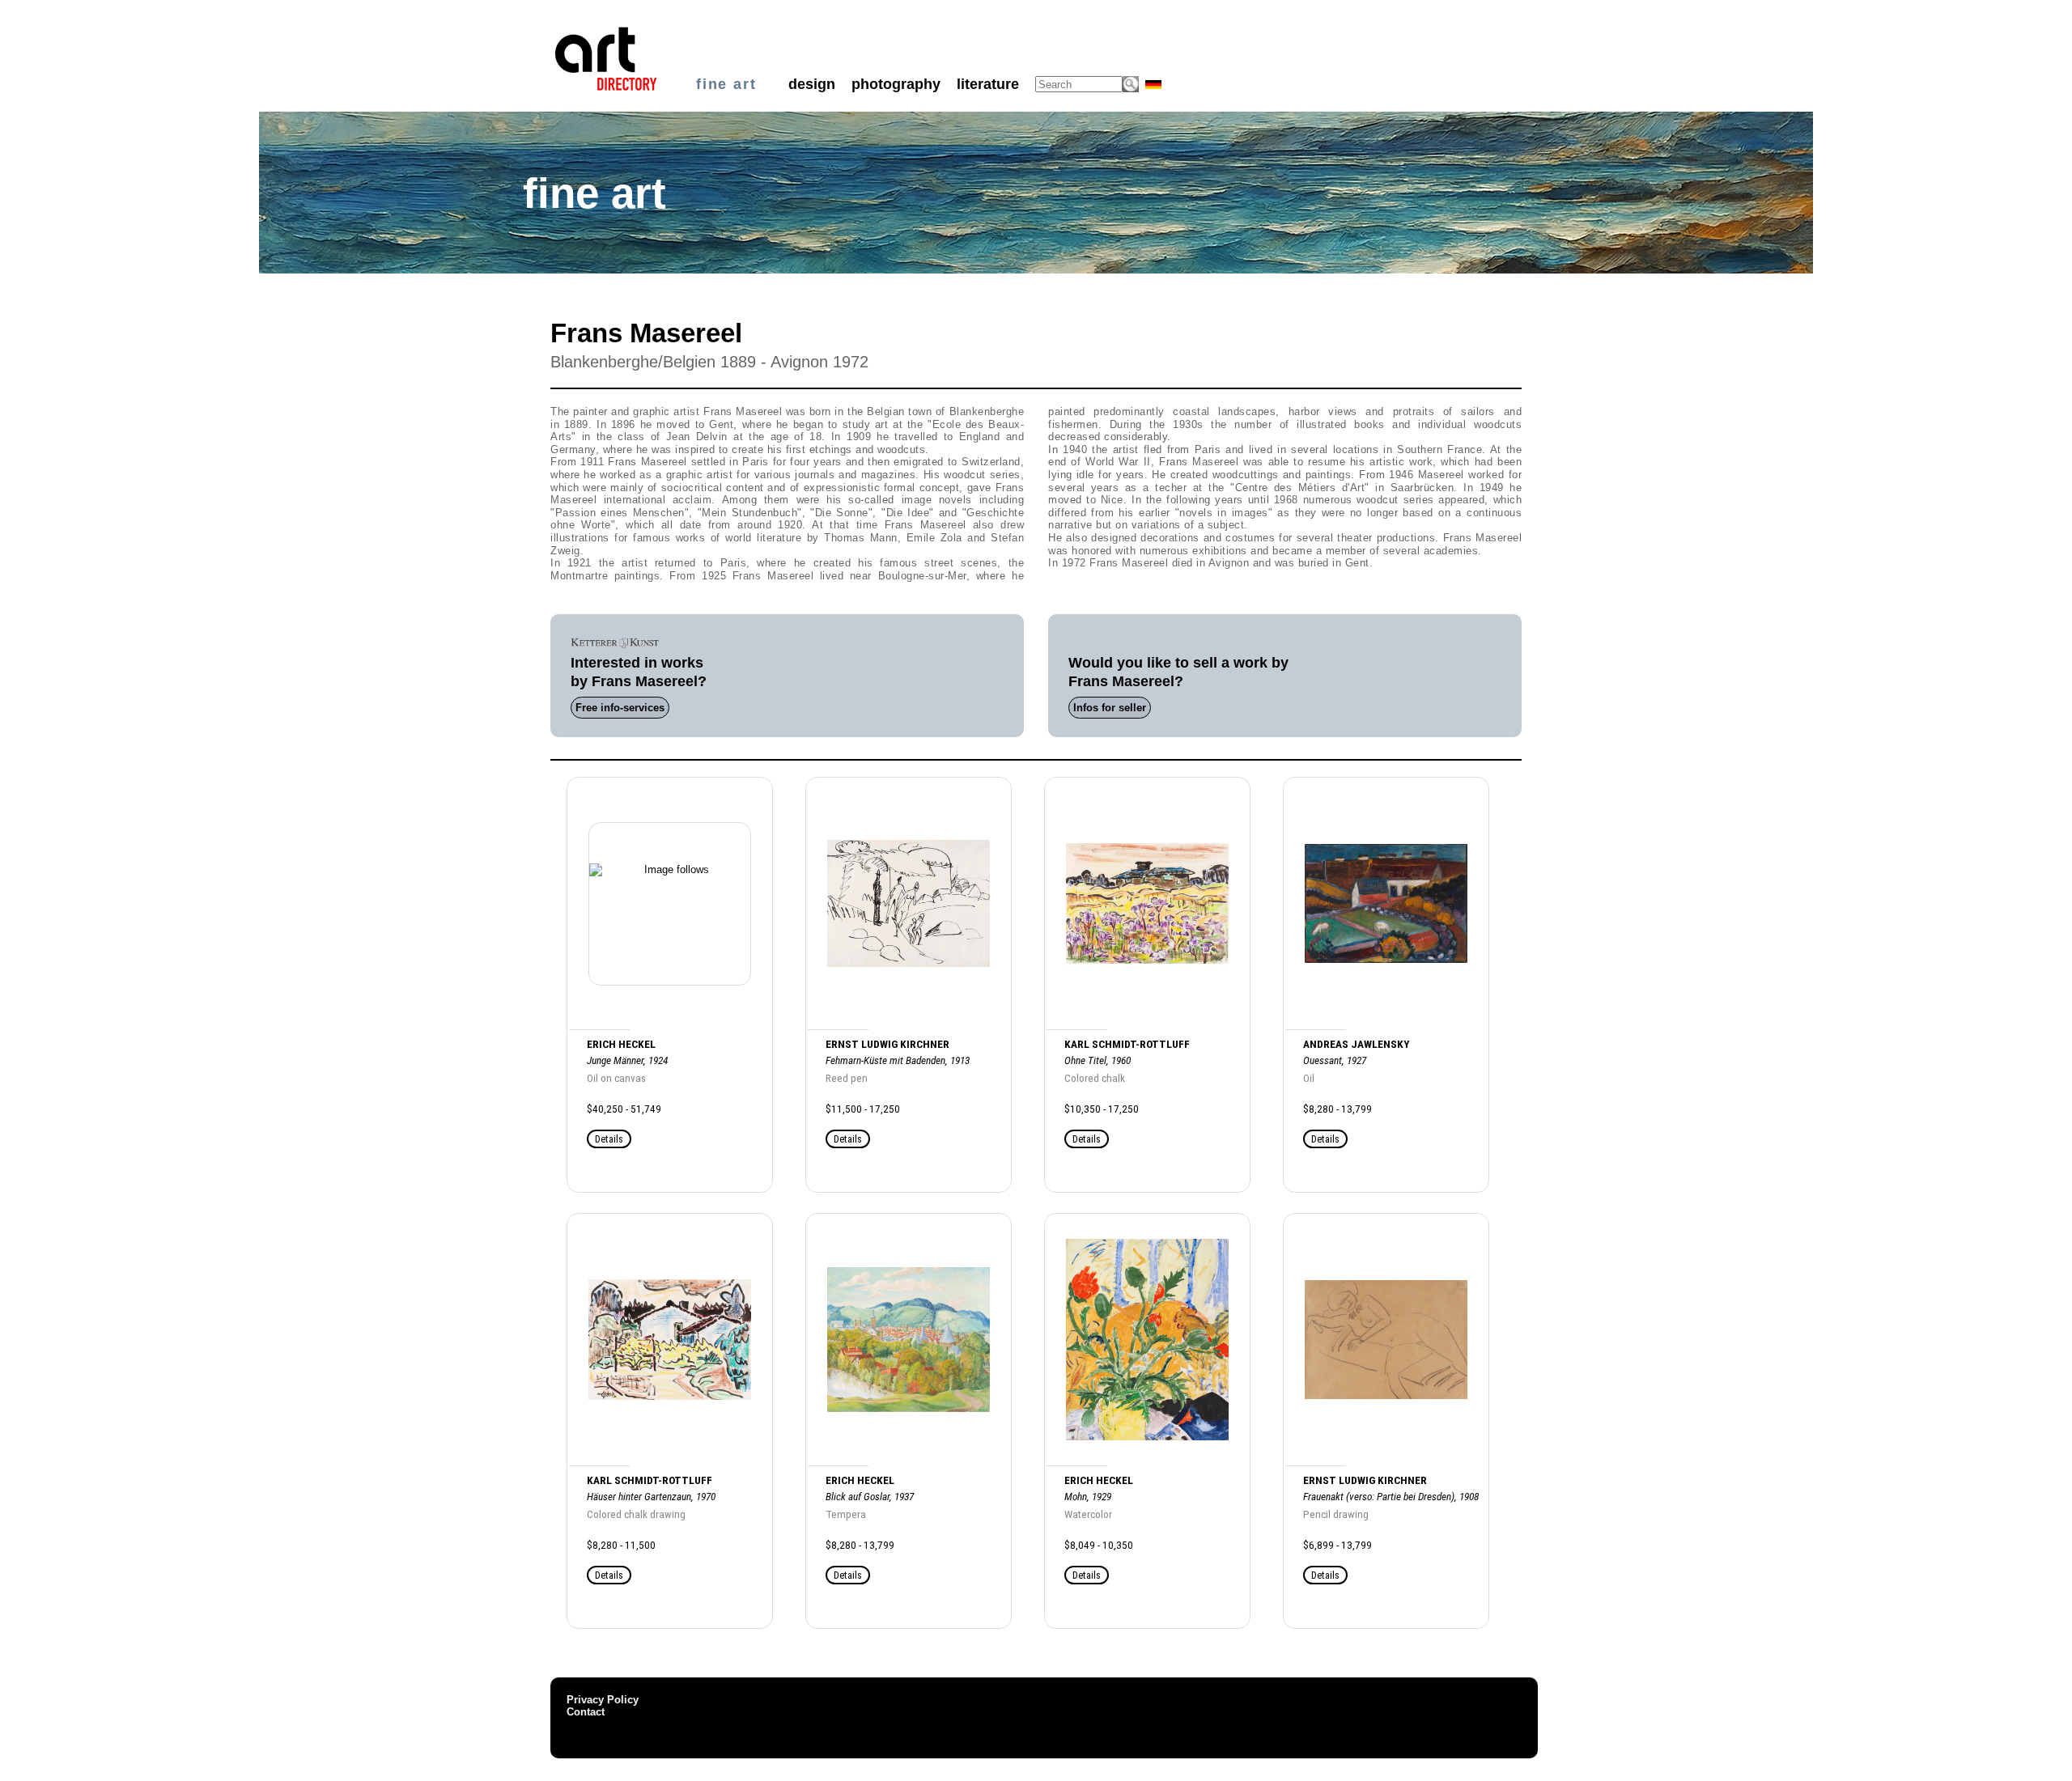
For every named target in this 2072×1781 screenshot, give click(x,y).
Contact (586, 1712)
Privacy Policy (603, 1700)
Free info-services (620, 708)
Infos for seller (1110, 708)
